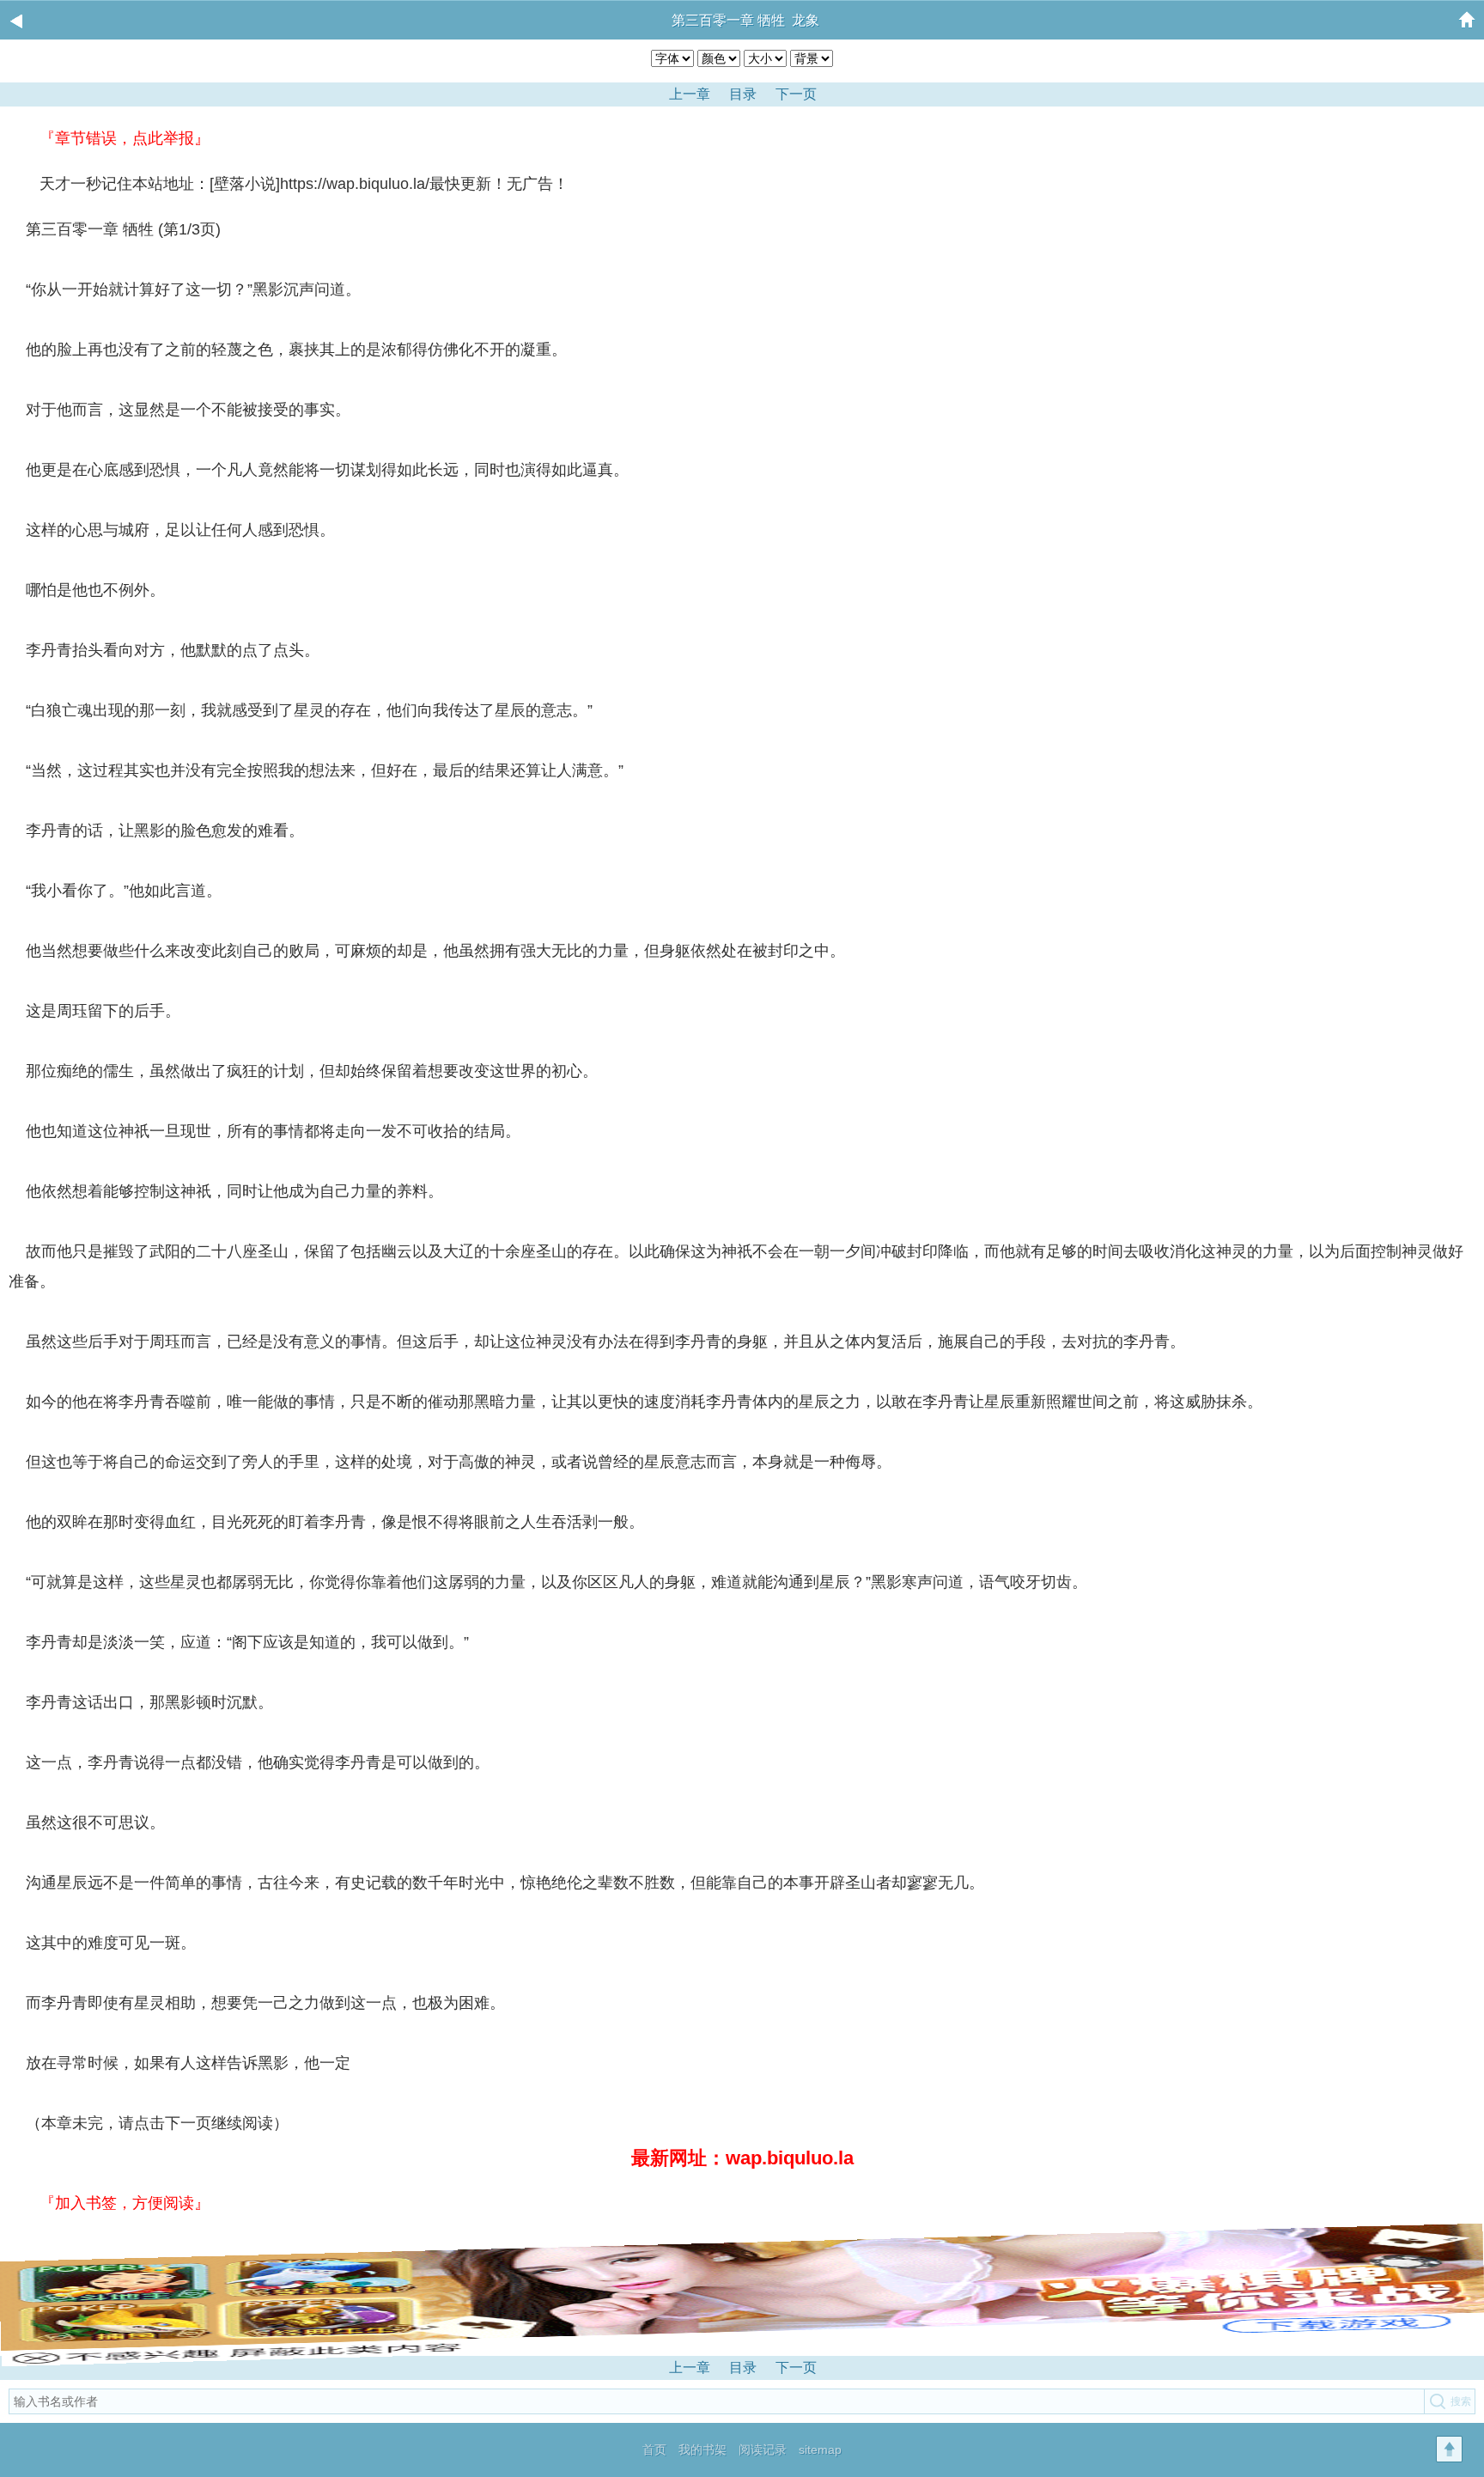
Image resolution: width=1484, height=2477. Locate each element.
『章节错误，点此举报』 (125, 138)
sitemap (820, 2450)
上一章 (690, 94)
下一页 (796, 94)
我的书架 (702, 2450)
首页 (654, 2450)
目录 (743, 94)
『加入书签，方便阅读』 (125, 2203)
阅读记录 (763, 2450)
